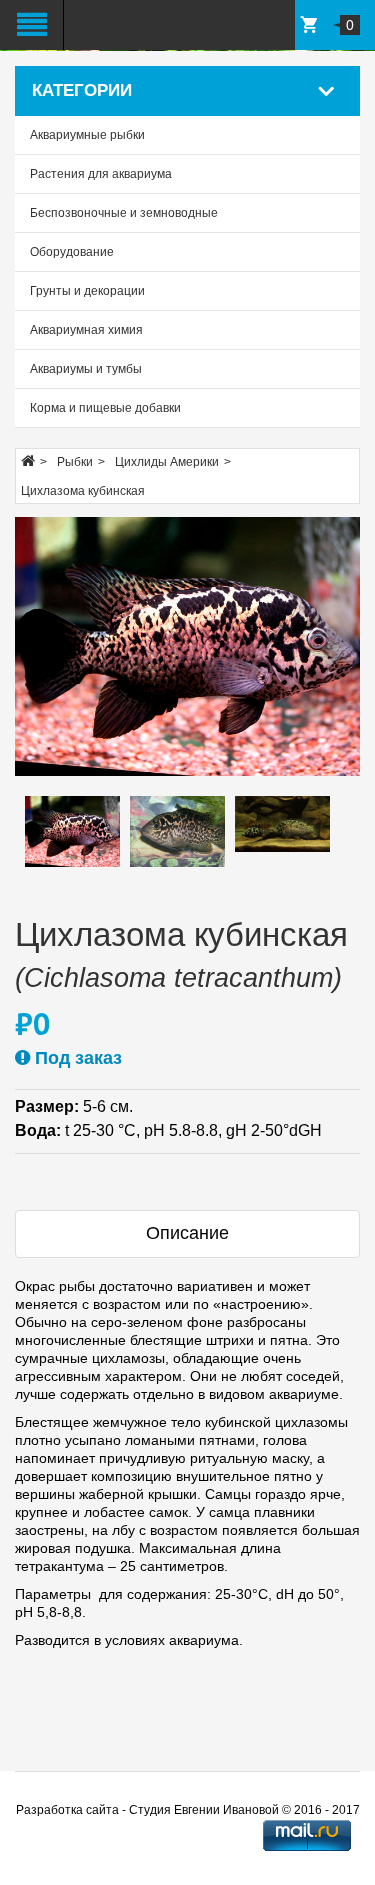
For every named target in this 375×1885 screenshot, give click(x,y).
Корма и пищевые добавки (105, 408)
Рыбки (75, 462)
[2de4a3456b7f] (187, 646)
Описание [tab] (187, 1233)
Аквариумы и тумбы (86, 369)
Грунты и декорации (87, 291)
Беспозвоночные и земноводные (124, 213)
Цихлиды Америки (167, 462)
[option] (72, 831)
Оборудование (72, 252)
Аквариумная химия (86, 330)
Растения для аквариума (101, 174)
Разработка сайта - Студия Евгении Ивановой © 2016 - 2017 (188, 1810)
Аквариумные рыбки (87, 135)
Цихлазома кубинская (83, 491)
